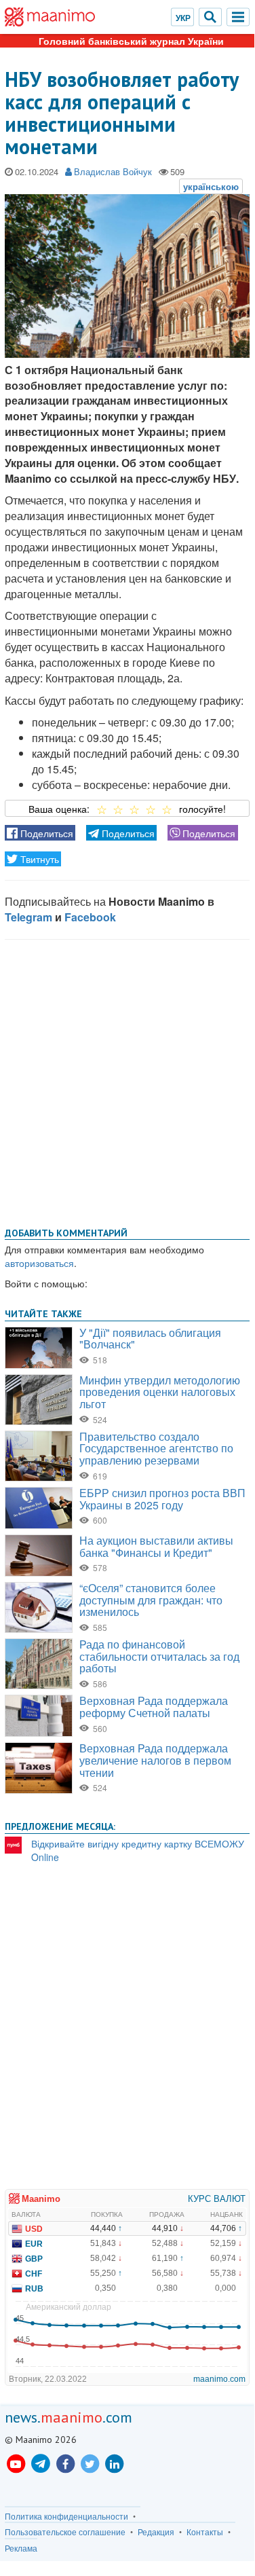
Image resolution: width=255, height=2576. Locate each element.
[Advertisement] (127, 1081)
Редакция (156, 2532)
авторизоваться (39, 1263)
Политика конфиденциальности (66, 2516)
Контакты (205, 2532)
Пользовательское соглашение (65, 2532)
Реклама (21, 2548)
